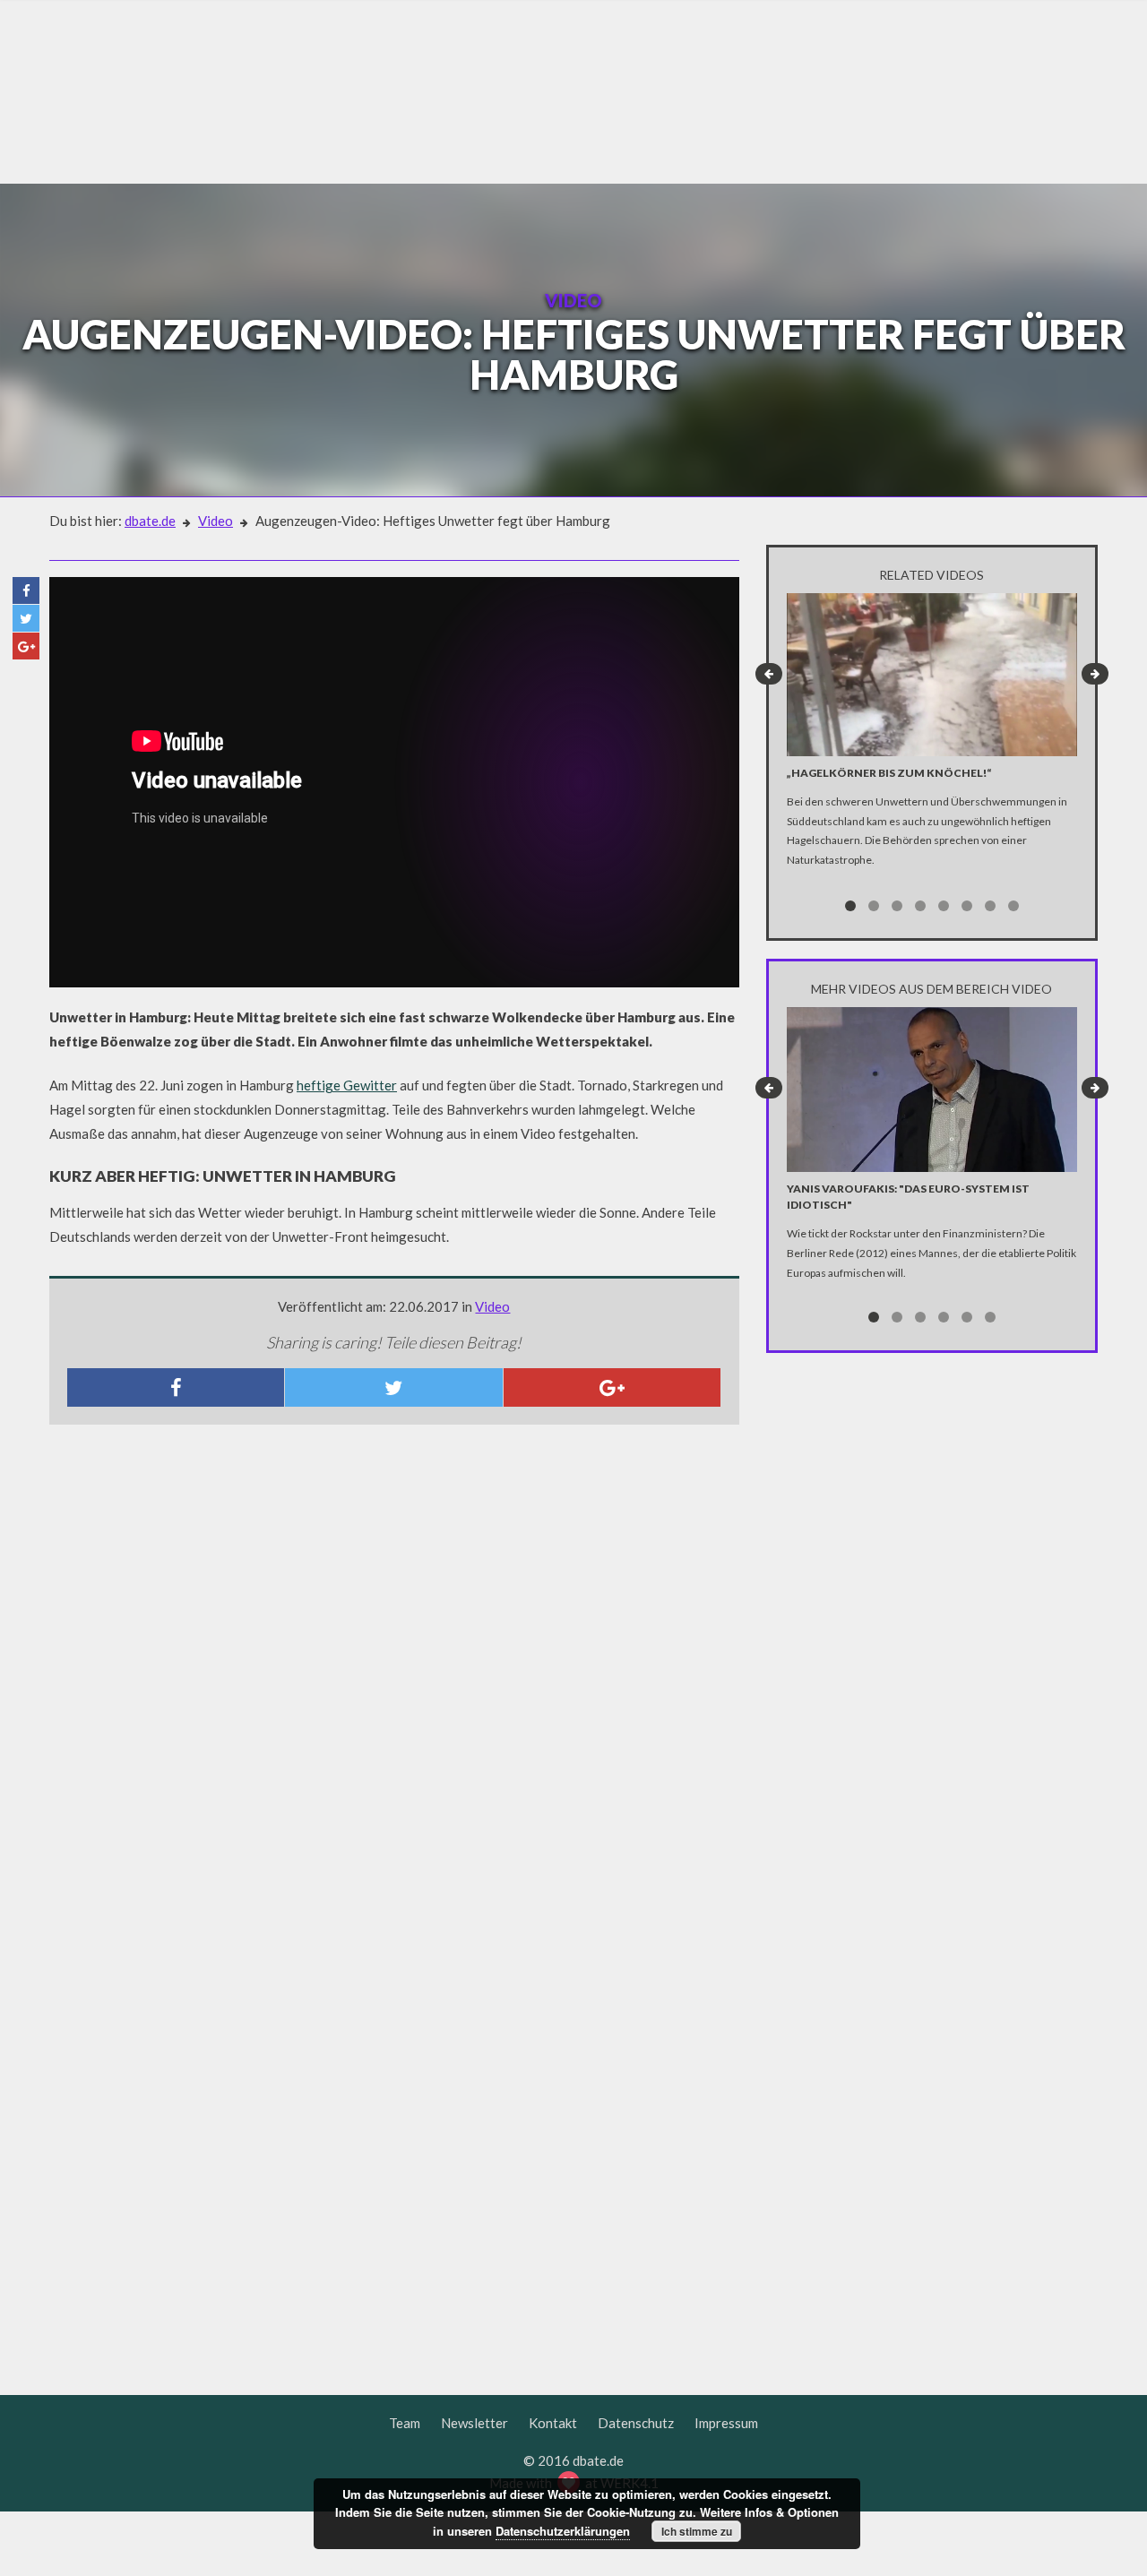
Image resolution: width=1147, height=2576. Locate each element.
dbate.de (150, 521)
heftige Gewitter (347, 1085)
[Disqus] (394, 1676)
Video (216, 521)
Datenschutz (636, 2423)
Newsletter (474, 2423)
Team (405, 2423)
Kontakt (553, 2423)
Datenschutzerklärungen (563, 2531)
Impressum (726, 2423)
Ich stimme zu (697, 2531)
